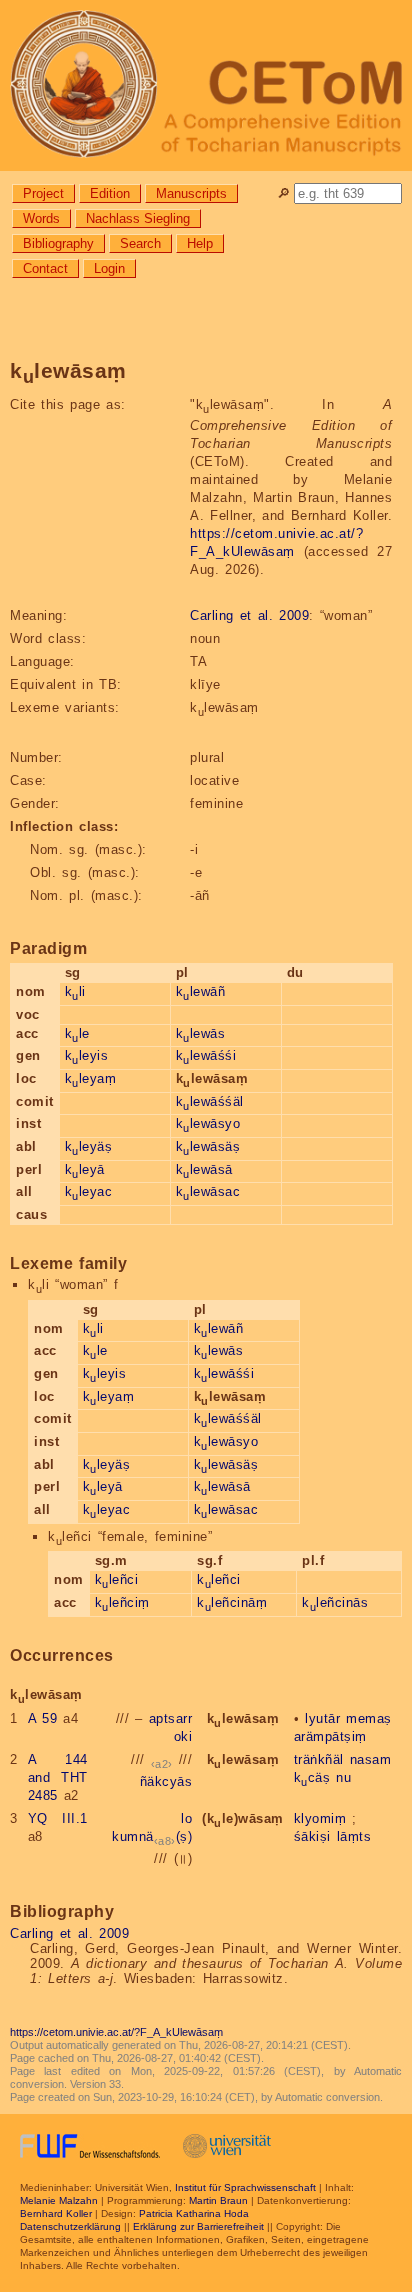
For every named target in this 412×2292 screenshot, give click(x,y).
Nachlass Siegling (138, 218)
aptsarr (171, 1718)
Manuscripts (191, 193)
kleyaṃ (91, 1078)
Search (140, 243)
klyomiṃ (320, 1818)
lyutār (322, 1718)
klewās (201, 1033)
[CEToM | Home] (206, 85)
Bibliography (58, 243)
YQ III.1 (58, 1818)
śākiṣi (312, 1836)
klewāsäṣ (208, 1146)
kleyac (89, 1191)
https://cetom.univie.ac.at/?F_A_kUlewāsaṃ (116, 2032)
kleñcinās (335, 1602)
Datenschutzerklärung (70, 2226)
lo (186, 1818)
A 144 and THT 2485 (58, 1777)
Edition (110, 193)
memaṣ (369, 1718)
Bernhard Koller (56, 2213)
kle (77, 1033)
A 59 (43, 1718)
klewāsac (208, 1191)
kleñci (117, 1579)
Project (43, 193)
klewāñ (201, 991)
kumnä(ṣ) (152, 1836)
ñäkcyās (166, 1781)
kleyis (87, 1055)
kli (75, 991)
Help (200, 243)
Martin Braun (218, 2200)
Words (41, 218)
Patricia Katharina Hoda (194, 2213)
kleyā (85, 1169)
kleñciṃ (122, 1602)
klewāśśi (206, 1055)
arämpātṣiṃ (330, 1736)
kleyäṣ (89, 1146)
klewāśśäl (210, 1101)
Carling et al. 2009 (249, 615)
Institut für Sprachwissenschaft (245, 2187)
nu (343, 1777)
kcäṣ (312, 1777)
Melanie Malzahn (59, 2200)
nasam (371, 1759)
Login (109, 268)
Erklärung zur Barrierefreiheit (198, 2226)
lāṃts (354, 1836)
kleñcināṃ (232, 1602)
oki (183, 1736)
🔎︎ (283, 193)
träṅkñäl (319, 1759)
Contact (45, 268)
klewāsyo (208, 1123)
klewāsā (204, 1169)
